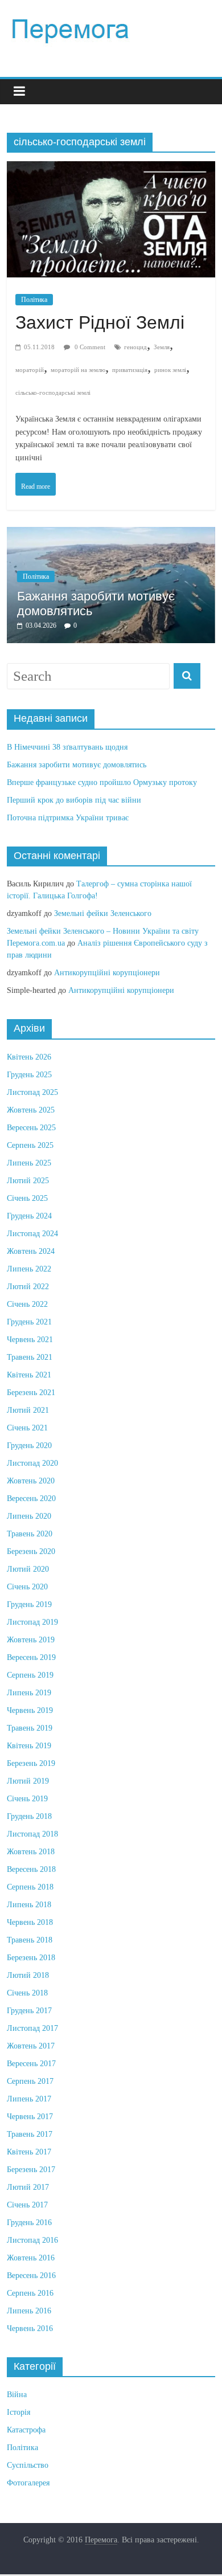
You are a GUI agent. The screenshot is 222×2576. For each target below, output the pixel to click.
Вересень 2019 (31, 1657)
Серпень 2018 (30, 1887)
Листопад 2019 (32, 1622)
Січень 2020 (27, 1587)
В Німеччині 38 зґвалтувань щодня (67, 747)
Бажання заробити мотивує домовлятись (77, 765)
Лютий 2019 (28, 1781)
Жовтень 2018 (31, 1852)
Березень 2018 (31, 1958)
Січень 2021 (27, 1428)
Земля (162, 347)
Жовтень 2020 (31, 1481)
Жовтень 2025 (31, 1110)
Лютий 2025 (28, 1181)
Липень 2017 (29, 2099)
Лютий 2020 (28, 1569)
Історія (18, 2412)
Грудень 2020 (29, 1446)
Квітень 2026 (29, 1057)
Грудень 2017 (29, 2011)
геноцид (135, 347)
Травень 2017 (30, 2134)
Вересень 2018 (31, 1869)
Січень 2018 (27, 1993)
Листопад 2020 (32, 1463)
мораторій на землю (78, 370)
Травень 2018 (30, 1940)
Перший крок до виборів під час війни (74, 800)
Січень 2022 (27, 1304)
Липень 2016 (29, 2311)
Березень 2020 (31, 1551)
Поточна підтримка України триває (68, 818)
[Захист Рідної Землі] (111, 172)
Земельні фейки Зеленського (103, 913)
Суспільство (28, 2465)
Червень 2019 (30, 1710)
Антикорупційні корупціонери (107, 973)
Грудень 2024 (29, 1216)
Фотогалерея (28, 2483)
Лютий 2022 (28, 1287)
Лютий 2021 (28, 1410)
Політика (34, 300)
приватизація (130, 370)
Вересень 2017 (31, 2064)
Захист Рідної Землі (100, 322)
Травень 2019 (30, 1728)
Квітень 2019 (29, 1746)
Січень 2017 (27, 2205)
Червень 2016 (30, 2328)
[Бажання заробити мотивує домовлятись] (111, 533)
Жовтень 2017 (31, 2046)
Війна (17, 2395)
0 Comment (89, 347)
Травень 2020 (30, 1534)
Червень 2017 (30, 2117)
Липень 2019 (29, 1693)
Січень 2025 (27, 1198)
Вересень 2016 (31, 2276)
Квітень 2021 (29, 1375)
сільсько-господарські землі (53, 392)
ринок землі (170, 370)
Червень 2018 (30, 1922)
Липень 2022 (29, 1269)
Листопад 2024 (32, 1234)
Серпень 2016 (30, 2293)
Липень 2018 (29, 1905)
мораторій (30, 370)
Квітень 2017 (29, 2152)
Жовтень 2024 (31, 1251)
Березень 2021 (31, 1393)
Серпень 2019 (30, 1675)
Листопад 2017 (32, 2028)
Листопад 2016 (32, 2240)
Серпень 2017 (30, 2081)
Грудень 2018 (29, 1816)
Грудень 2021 (29, 1322)
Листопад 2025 (32, 1092)
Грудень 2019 (29, 1604)
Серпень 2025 (30, 1145)
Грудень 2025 (29, 1075)
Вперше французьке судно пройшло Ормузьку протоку (102, 782)
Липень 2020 (29, 1516)
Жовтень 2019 (31, 1640)
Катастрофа (26, 2430)
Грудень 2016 (29, 2223)
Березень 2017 (31, 2170)
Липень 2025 (29, 1163)
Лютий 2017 (28, 2187)
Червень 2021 (30, 1340)
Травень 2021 (30, 1357)
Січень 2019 (27, 1799)
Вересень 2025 (31, 1128)
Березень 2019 (31, 1763)
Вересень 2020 (31, 1498)
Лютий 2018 (28, 1975)
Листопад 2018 (32, 1834)
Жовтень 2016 (31, 2258)
